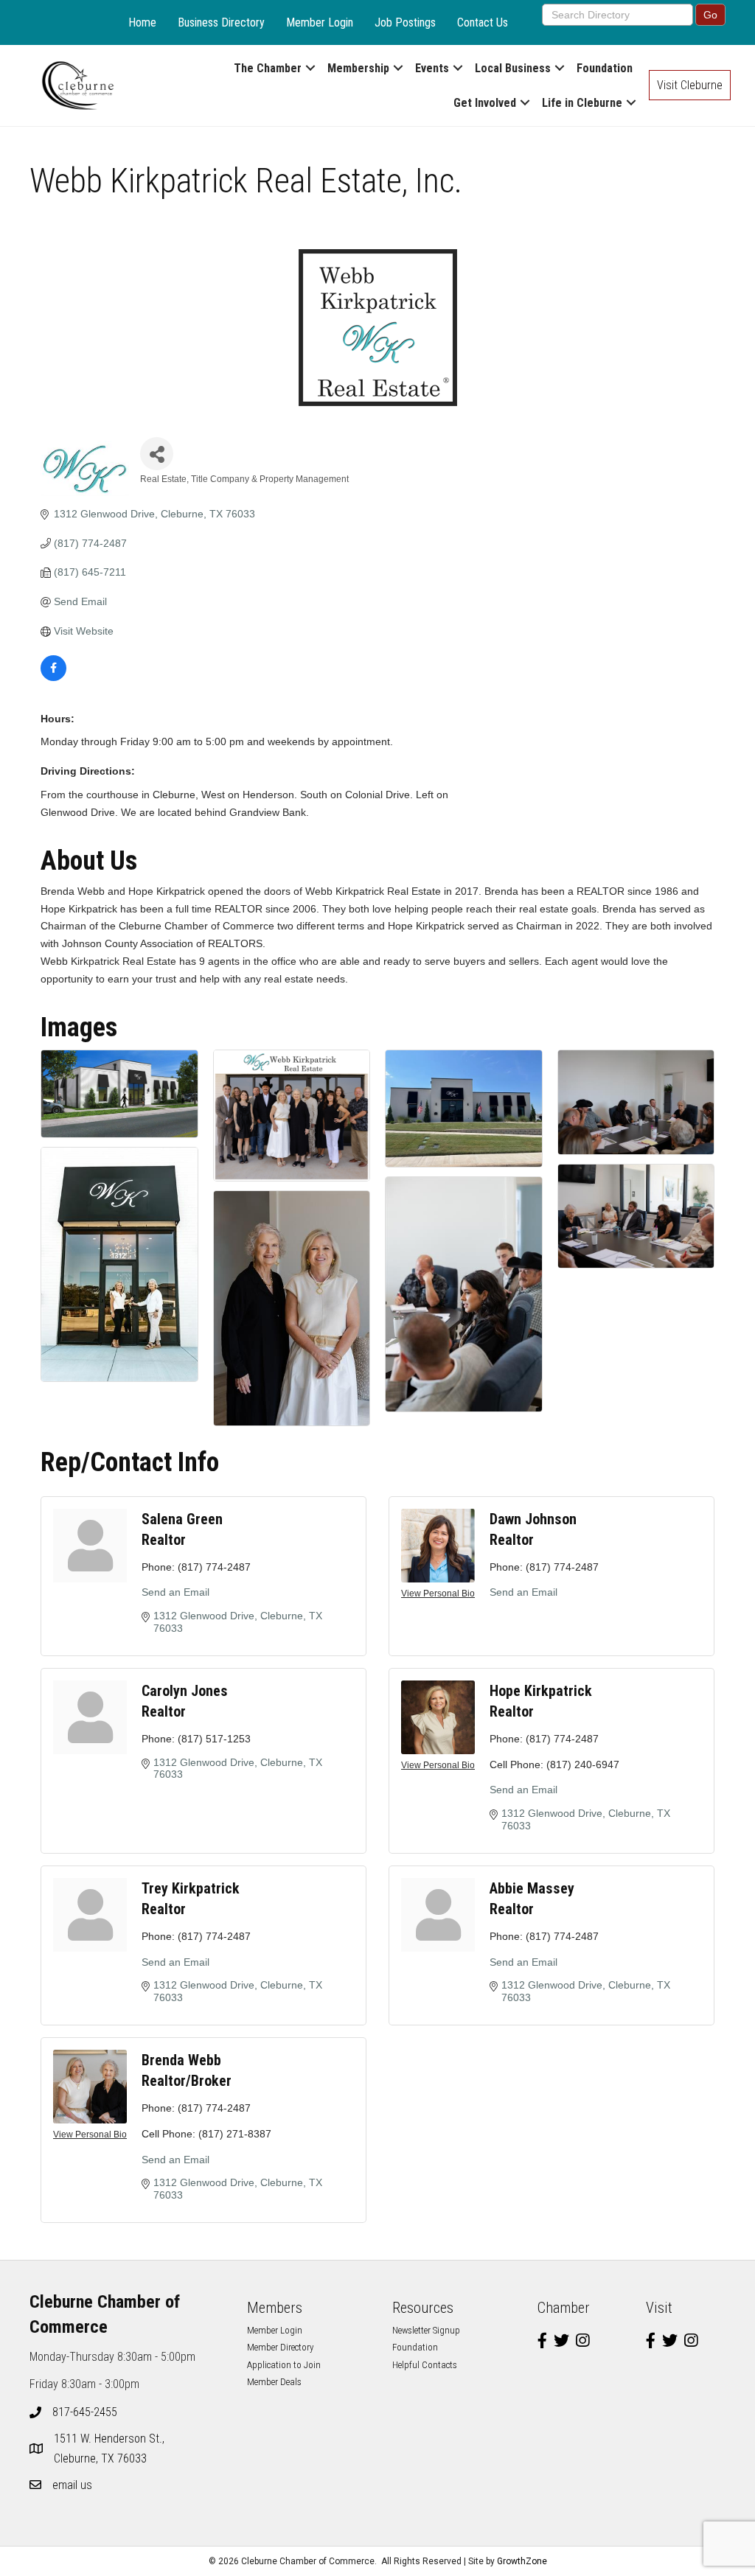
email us (72, 2485)
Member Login (320, 22)
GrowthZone (522, 2561)
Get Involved (485, 103)
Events (432, 68)
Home (142, 22)
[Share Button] (157, 454)
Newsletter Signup (426, 2330)
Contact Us (483, 22)
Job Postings (405, 22)
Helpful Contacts (425, 2365)
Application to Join (284, 2365)
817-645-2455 (85, 2412)
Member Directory (280, 2347)
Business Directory (221, 22)
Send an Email (175, 1592)
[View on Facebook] (53, 677)
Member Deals (274, 2382)
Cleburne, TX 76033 (111, 2448)
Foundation (605, 68)
